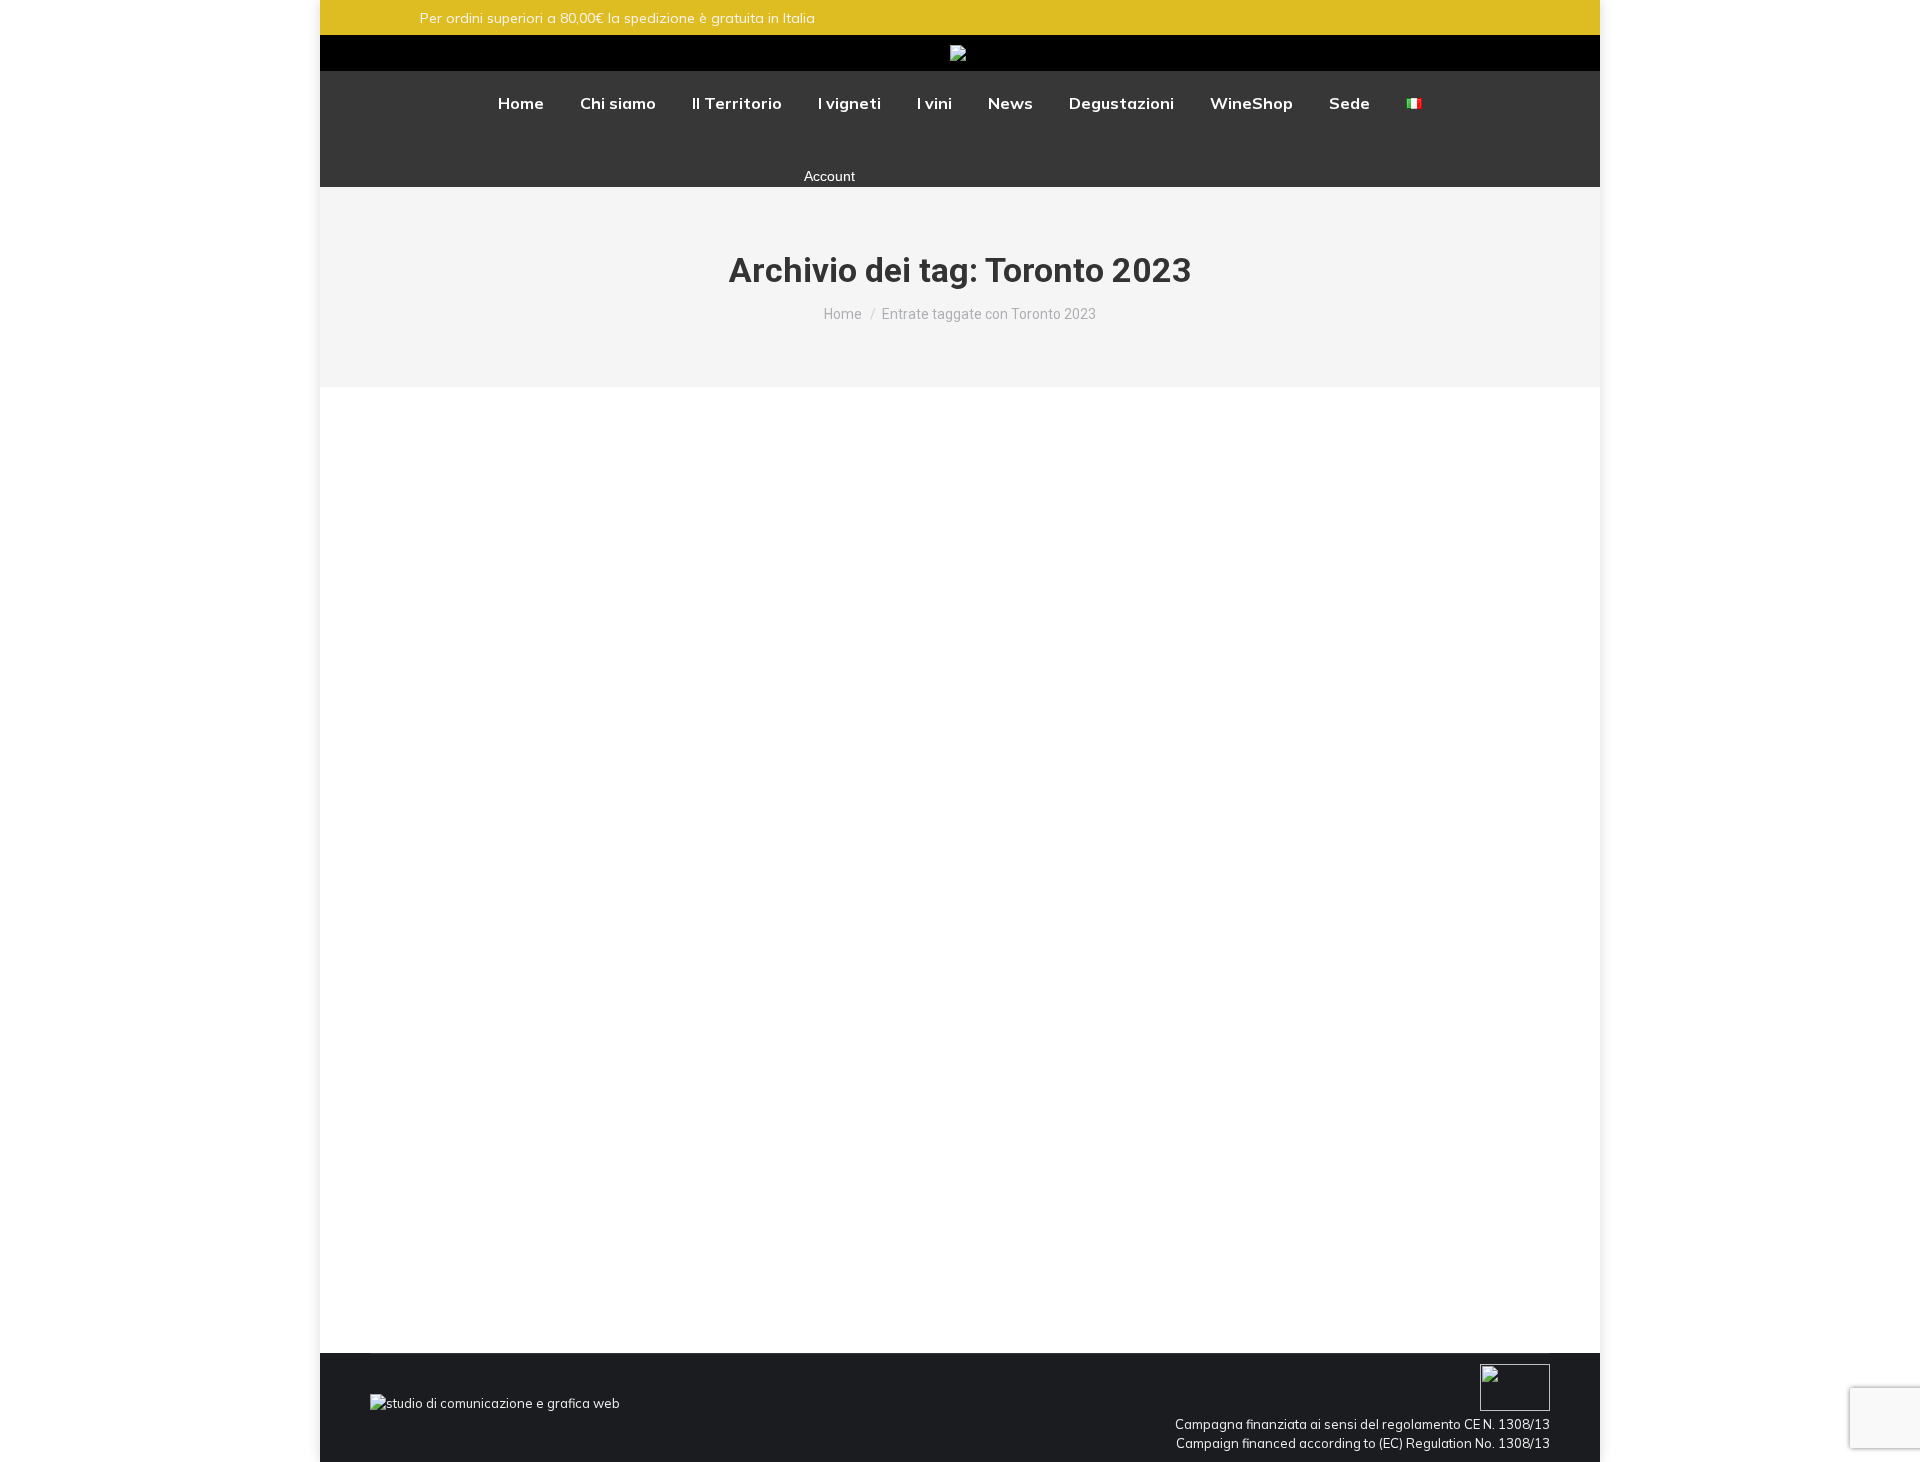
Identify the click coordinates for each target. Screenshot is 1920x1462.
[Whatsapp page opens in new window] (1555, 53)
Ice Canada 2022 (479, 1131)
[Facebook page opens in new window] (1485, 53)
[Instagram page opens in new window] (1520, 53)
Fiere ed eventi (440, 1166)
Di (576, 1166)
